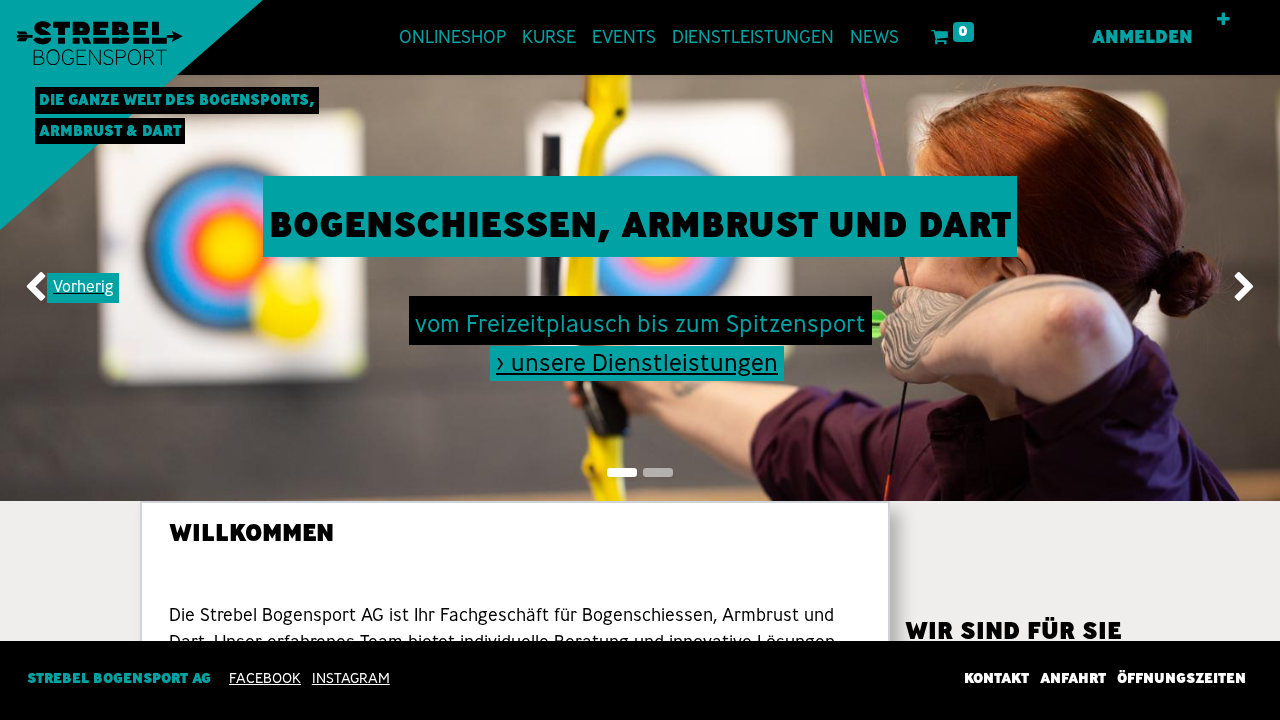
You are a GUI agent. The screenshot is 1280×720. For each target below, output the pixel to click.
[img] (51, 288)
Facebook (265, 678)
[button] (1223, 20)
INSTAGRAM (351, 678)
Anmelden (1142, 37)
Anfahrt (1073, 678)
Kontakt (996, 678)
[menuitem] (452, 37)
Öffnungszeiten (1181, 678)
